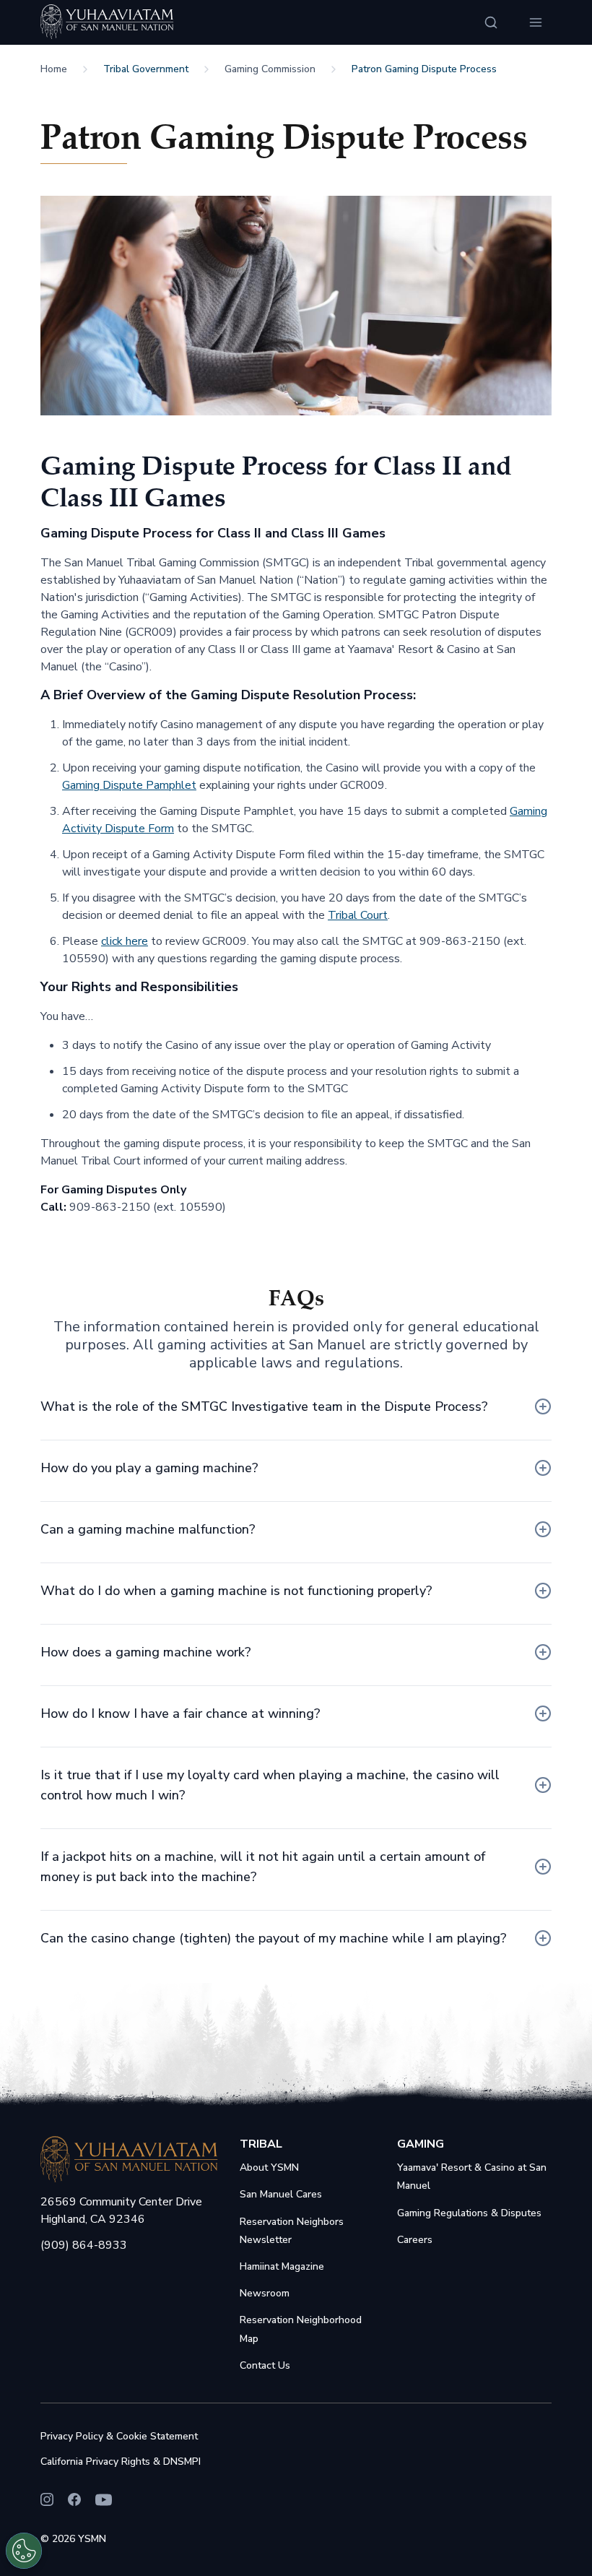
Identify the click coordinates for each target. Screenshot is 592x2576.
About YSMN (269, 2167)
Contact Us (265, 2365)
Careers (415, 2240)
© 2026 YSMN (73, 2539)
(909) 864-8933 (84, 2245)
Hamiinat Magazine (282, 2266)
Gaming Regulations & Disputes (469, 2213)
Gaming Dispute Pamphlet (129, 785)
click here (125, 941)
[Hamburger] (536, 22)
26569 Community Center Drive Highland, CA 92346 (121, 2210)
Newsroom (265, 2293)
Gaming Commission (270, 69)
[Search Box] (491, 22)
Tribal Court (358, 915)
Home (54, 69)
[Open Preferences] (24, 2551)
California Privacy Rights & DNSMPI (121, 2462)
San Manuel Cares (281, 2194)
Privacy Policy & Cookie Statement (119, 2436)
